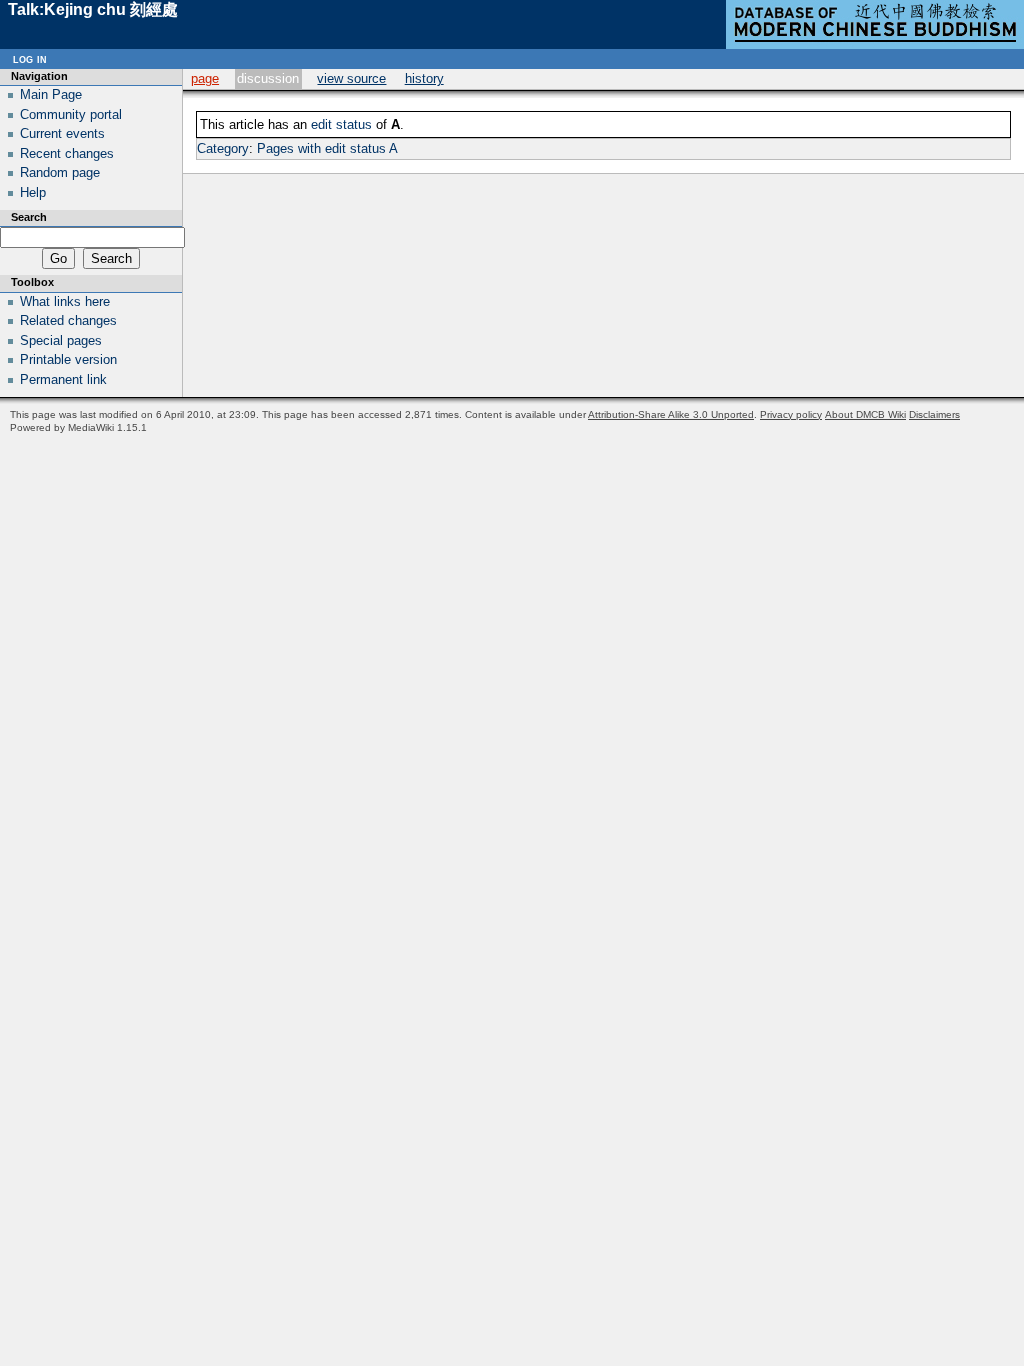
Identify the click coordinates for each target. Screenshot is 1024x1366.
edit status (341, 124)
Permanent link (63, 379)
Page (205, 78)
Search (29, 217)
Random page (60, 172)
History (424, 78)
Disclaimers (934, 414)
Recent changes (67, 153)
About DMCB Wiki (865, 414)
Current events (62, 133)
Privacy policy (791, 414)
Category (223, 148)
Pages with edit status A (327, 148)
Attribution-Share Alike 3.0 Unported (671, 414)
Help (33, 192)
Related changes (68, 320)
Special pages (61, 340)
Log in (30, 58)
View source (351, 78)
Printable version (68, 359)
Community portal (71, 114)
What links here (65, 301)
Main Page (51, 94)
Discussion (268, 78)
